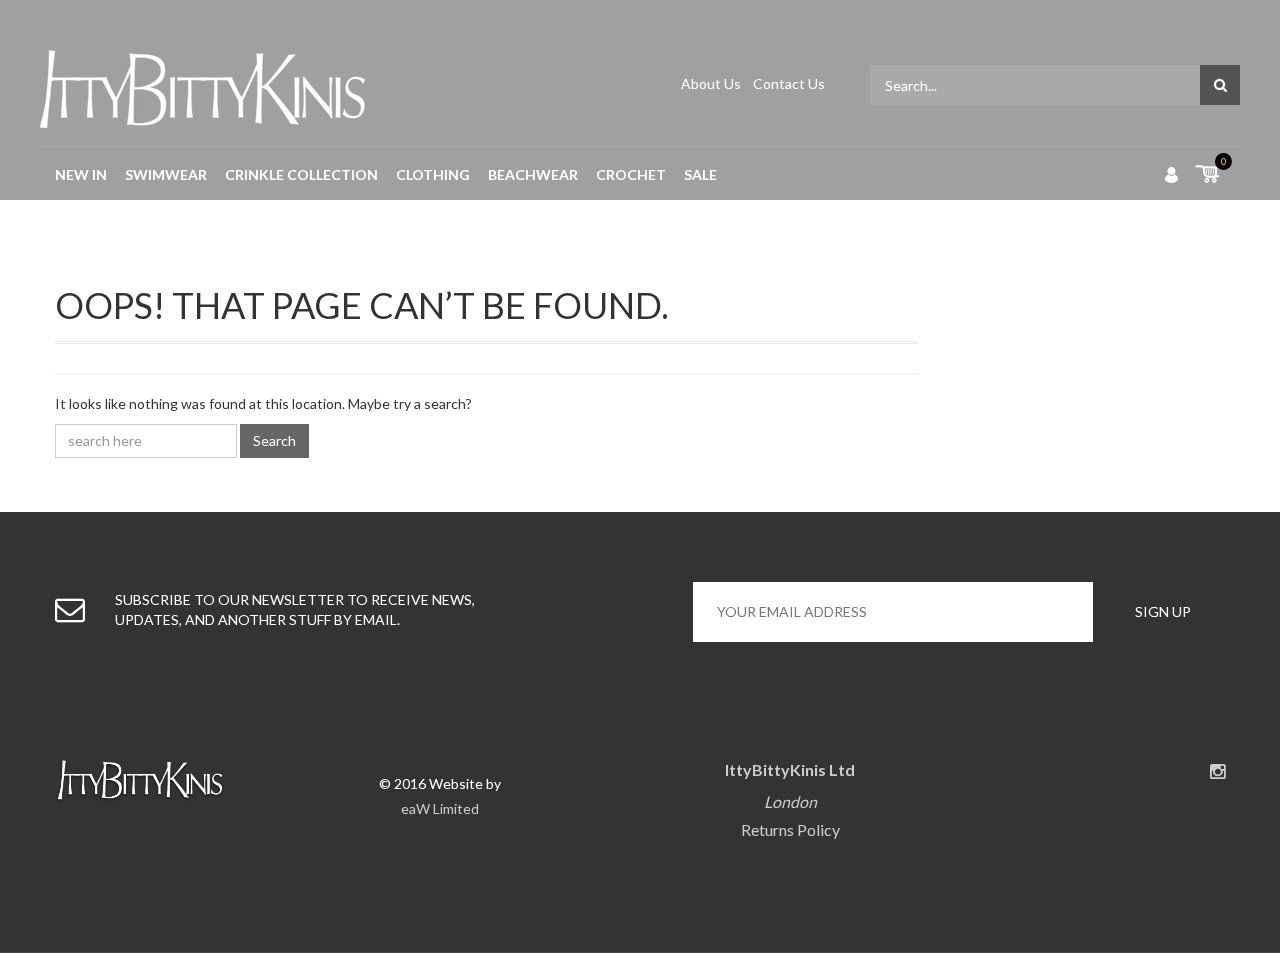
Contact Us (789, 83)
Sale (700, 174)
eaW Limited (440, 808)
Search (274, 440)
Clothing (433, 174)
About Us (712, 83)
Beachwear (533, 174)
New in (81, 174)
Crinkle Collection (301, 174)
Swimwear (166, 174)
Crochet (631, 174)
